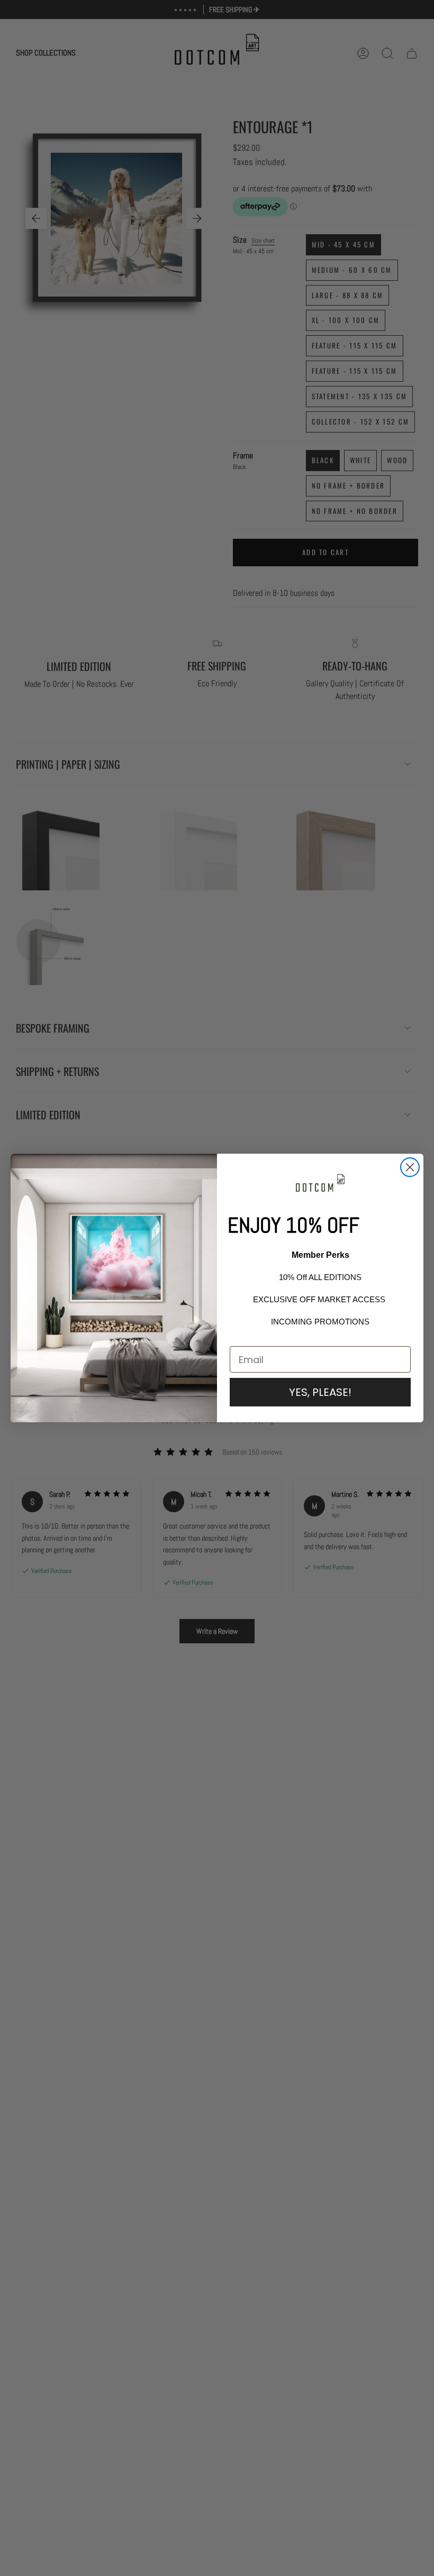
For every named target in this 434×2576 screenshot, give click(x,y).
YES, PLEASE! (320, 1392)
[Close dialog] (410, 1167)
